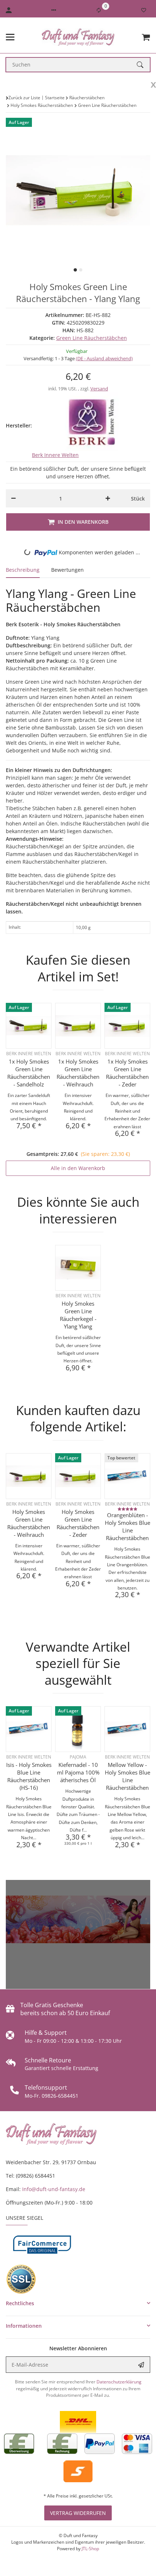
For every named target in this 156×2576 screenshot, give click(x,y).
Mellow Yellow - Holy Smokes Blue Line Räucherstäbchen (128, 1776)
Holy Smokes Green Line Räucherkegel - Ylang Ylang (78, 1315)
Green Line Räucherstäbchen (92, 338)
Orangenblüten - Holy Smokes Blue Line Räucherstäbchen (128, 1526)
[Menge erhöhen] (108, 498)
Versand (99, 389)
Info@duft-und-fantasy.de (54, 2189)
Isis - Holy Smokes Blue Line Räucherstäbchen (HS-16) (29, 1776)
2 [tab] (81, 270)
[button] (54, 10)
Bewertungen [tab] (67, 570)
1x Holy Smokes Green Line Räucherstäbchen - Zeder (127, 1073)
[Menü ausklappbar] (10, 37)
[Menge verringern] (13, 498)
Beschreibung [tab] (23, 570)
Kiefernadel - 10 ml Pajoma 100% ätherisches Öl (78, 1772)
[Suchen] (143, 65)
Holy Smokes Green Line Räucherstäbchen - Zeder (78, 1523)
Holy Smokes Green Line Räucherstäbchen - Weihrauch (29, 1523)
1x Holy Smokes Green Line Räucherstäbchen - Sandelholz (29, 1073)
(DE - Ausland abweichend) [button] (104, 358)
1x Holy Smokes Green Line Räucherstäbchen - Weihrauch (78, 1073)
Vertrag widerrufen (78, 2513)
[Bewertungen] (128, 1509)
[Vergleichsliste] (99, 10)
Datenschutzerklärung (119, 2382)
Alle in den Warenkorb (78, 1168)
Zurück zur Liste (24, 98)
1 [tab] (75, 270)
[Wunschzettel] (144, 10)
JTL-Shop (90, 2549)
